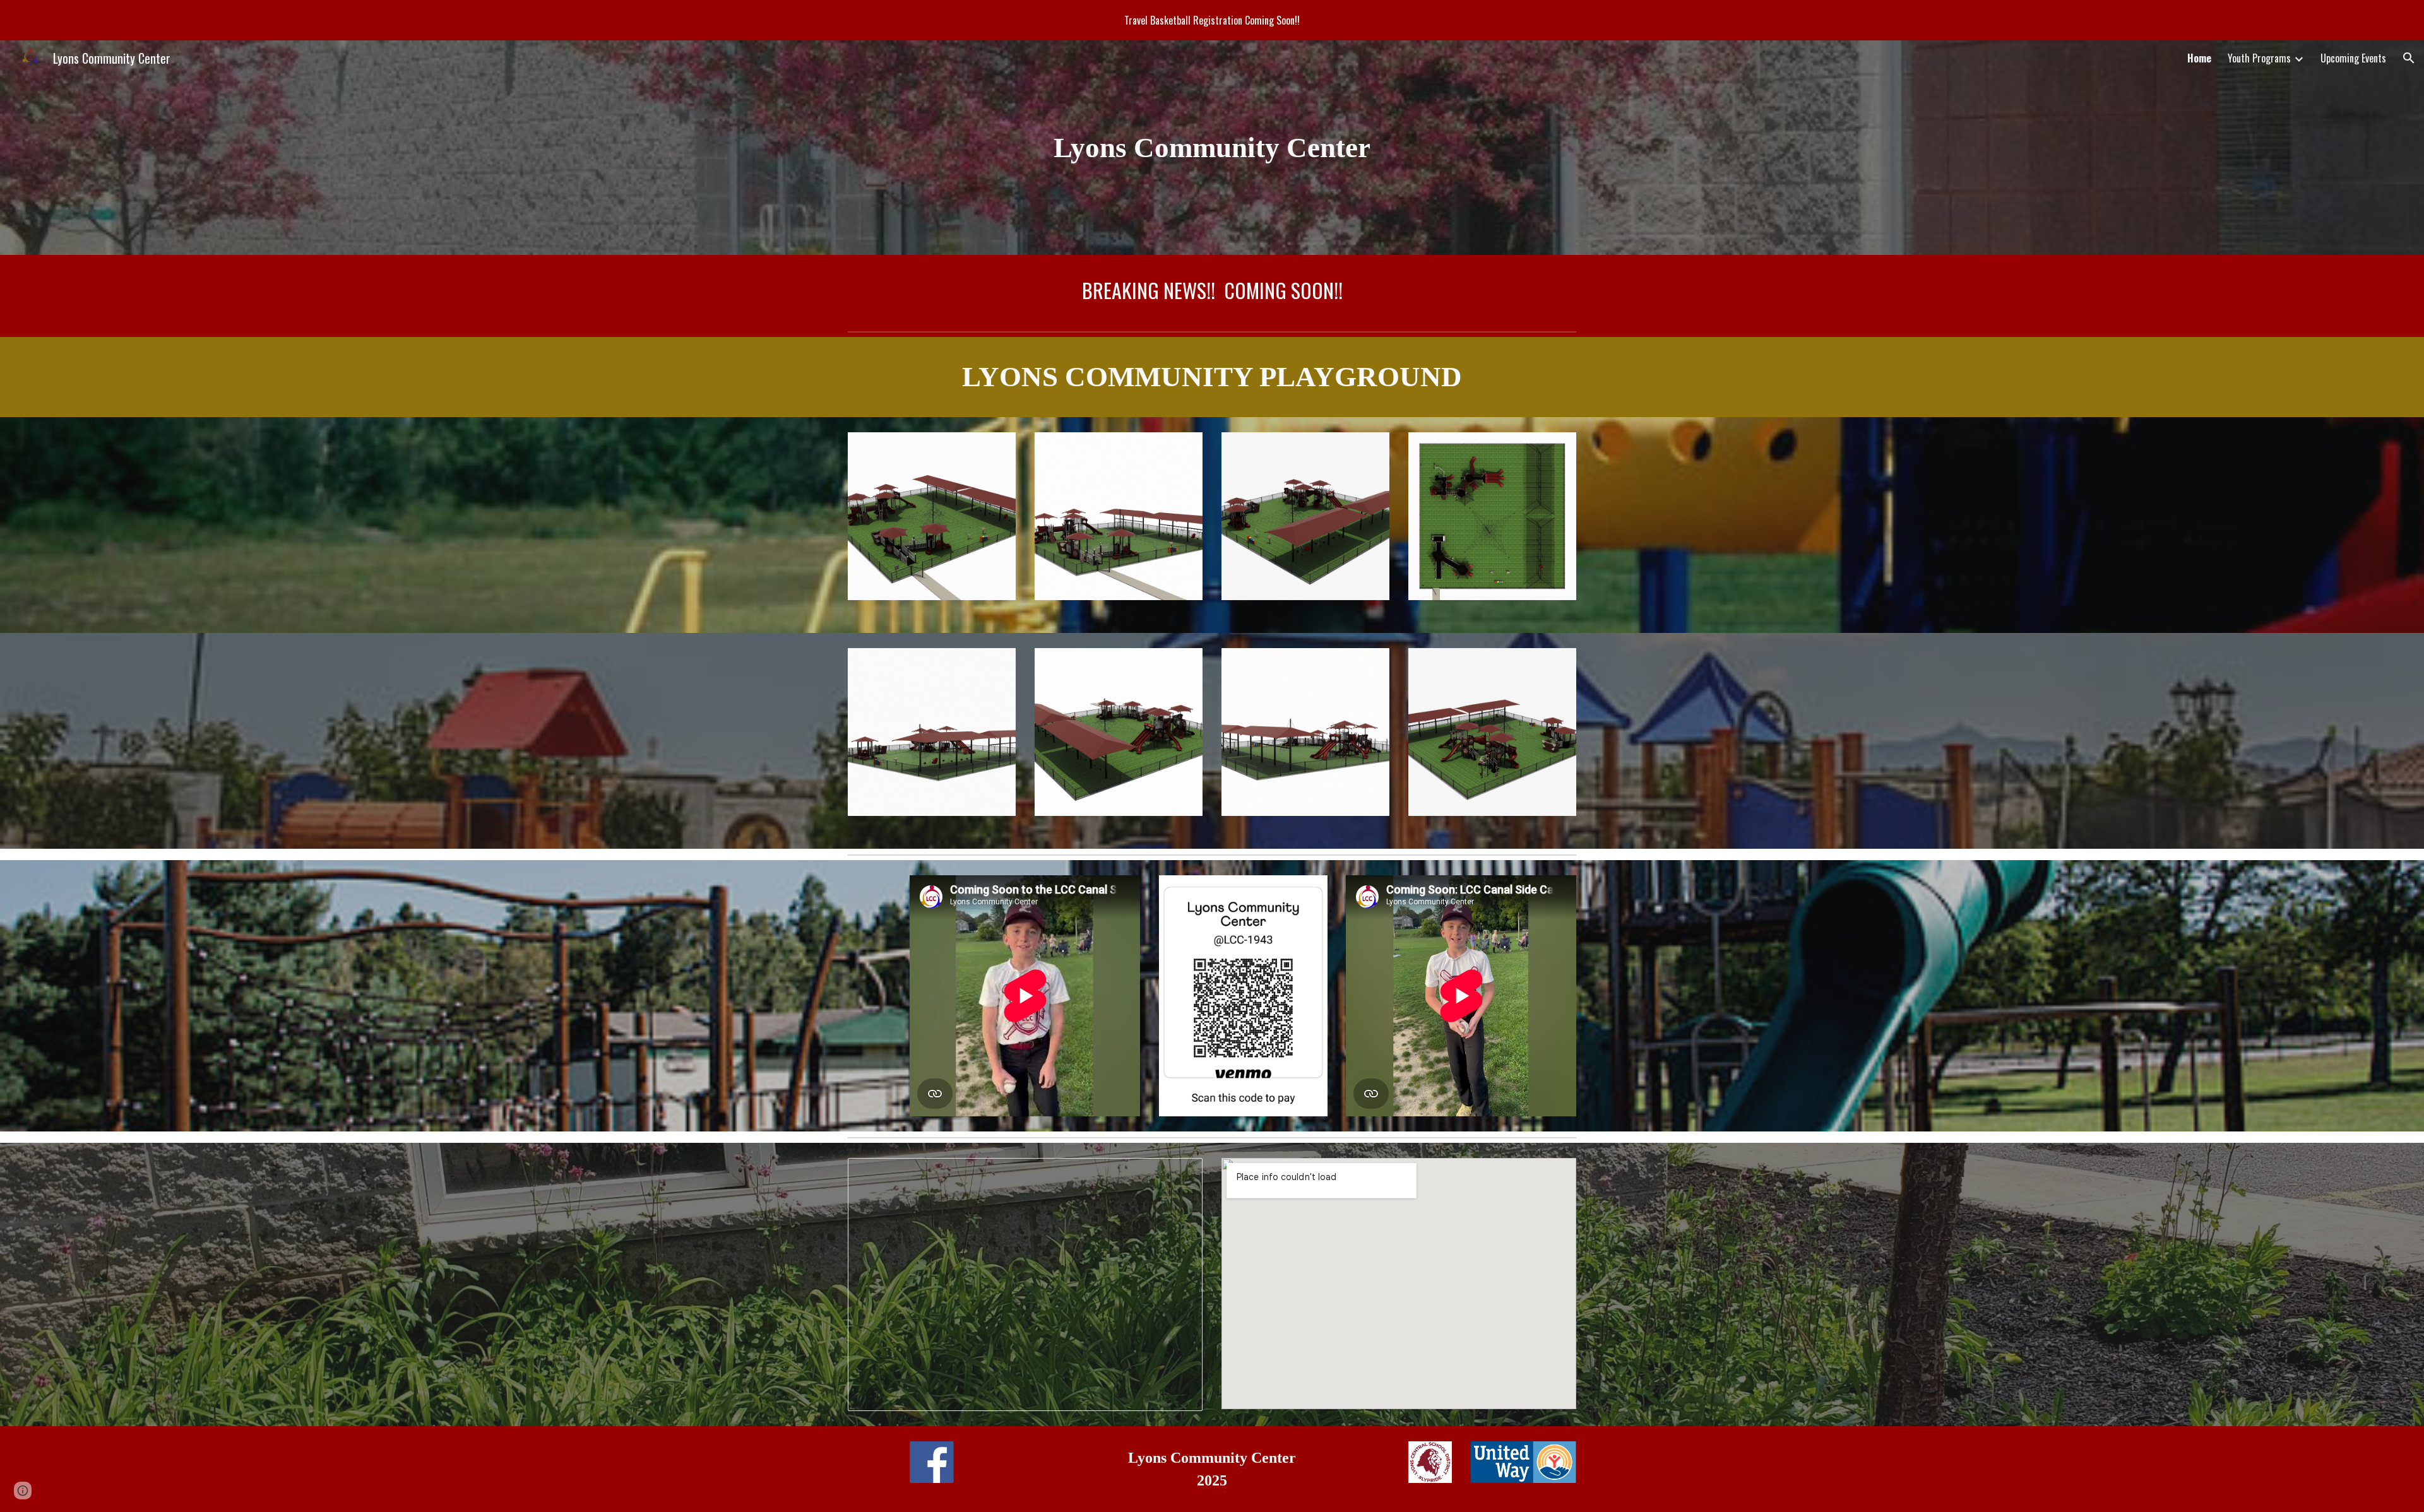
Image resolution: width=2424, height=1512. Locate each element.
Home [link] (2199, 58)
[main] (1212, 148)
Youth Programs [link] (2259, 58)
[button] (2409, 58)
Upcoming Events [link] (2353, 58)
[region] (1212, 20)
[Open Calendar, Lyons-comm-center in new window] (1179, 1174)
